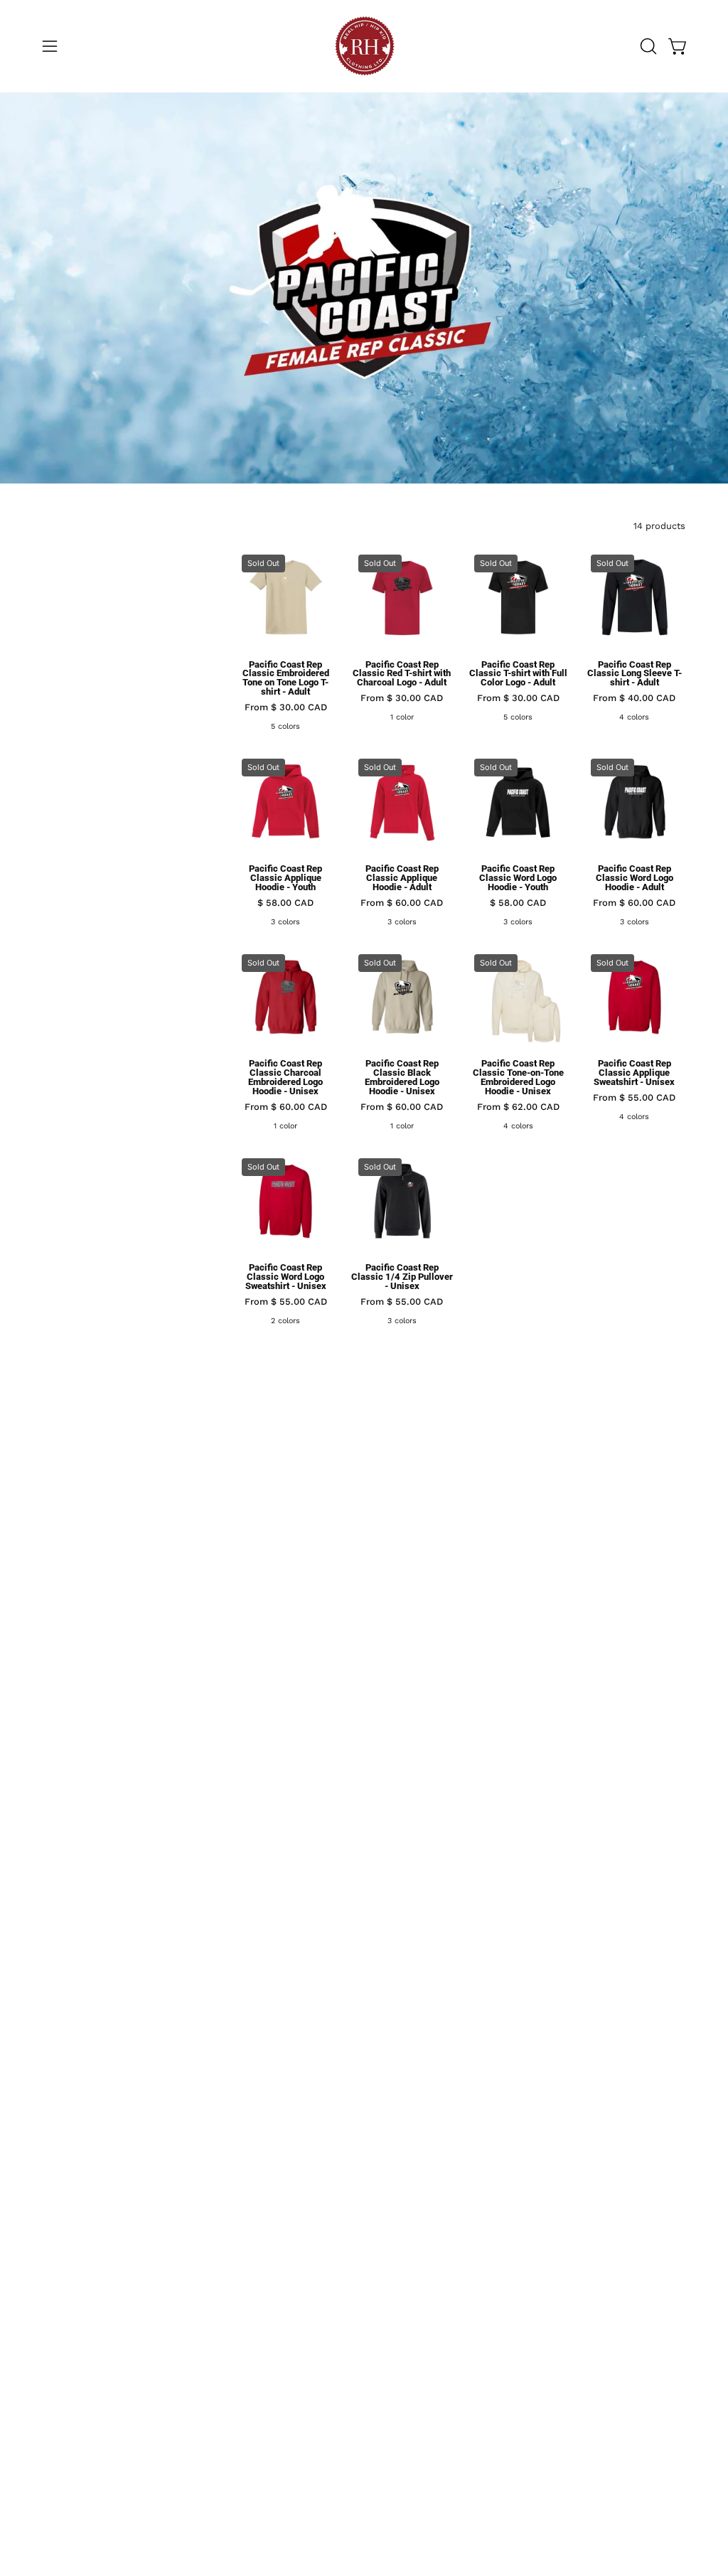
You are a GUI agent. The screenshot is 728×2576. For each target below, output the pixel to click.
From (286, 708)
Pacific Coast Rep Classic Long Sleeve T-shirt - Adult (635, 674)
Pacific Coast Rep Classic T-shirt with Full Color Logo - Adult (518, 674)
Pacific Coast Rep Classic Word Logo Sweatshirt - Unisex (286, 1277)
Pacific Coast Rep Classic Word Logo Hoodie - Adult (635, 878)
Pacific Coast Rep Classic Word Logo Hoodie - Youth (518, 878)
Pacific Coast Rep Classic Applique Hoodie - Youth (285, 878)
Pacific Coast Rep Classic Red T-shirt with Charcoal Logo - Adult (402, 674)
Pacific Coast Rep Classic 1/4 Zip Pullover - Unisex (402, 1277)
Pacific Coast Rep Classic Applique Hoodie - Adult (402, 878)
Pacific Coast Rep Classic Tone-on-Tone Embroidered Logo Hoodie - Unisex (518, 1078)
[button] (647, 46)
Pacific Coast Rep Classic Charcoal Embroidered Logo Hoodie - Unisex (285, 1078)
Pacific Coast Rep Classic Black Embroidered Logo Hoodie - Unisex (402, 1078)
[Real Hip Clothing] (364, 46)
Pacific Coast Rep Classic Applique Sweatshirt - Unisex (634, 1073)
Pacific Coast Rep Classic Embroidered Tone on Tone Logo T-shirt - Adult (286, 679)
